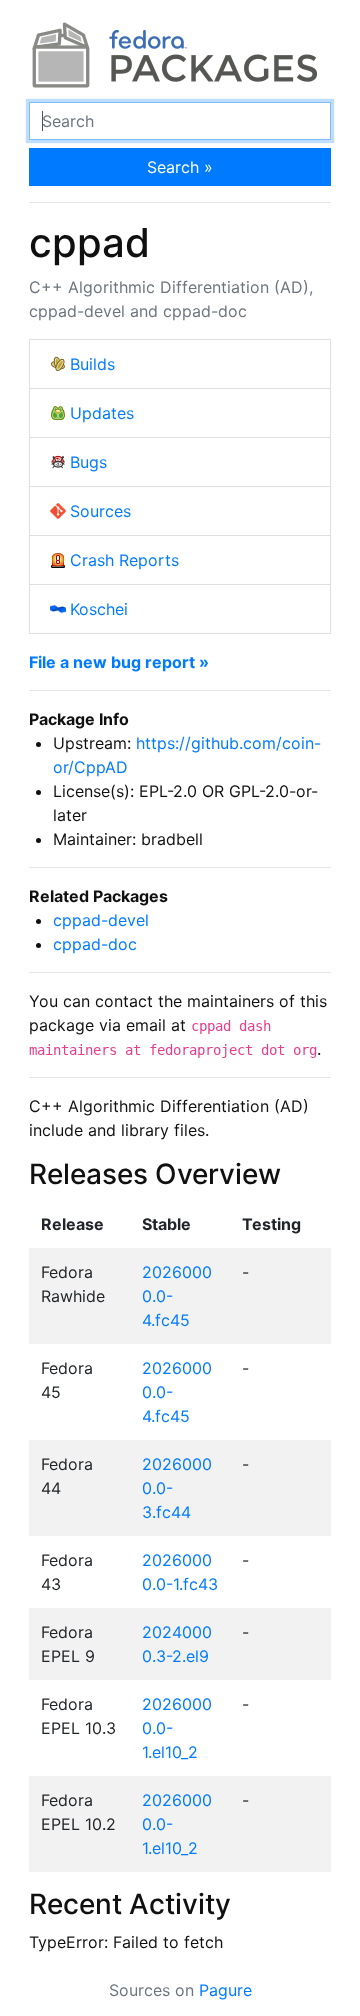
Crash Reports (124, 560)
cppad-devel (101, 920)
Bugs (88, 462)
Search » (180, 167)
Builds (92, 364)
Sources (100, 511)
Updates (102, 413)
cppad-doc (95, 944)
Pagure (225, 1990)
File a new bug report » (119, 662)
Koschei (99, 609)
